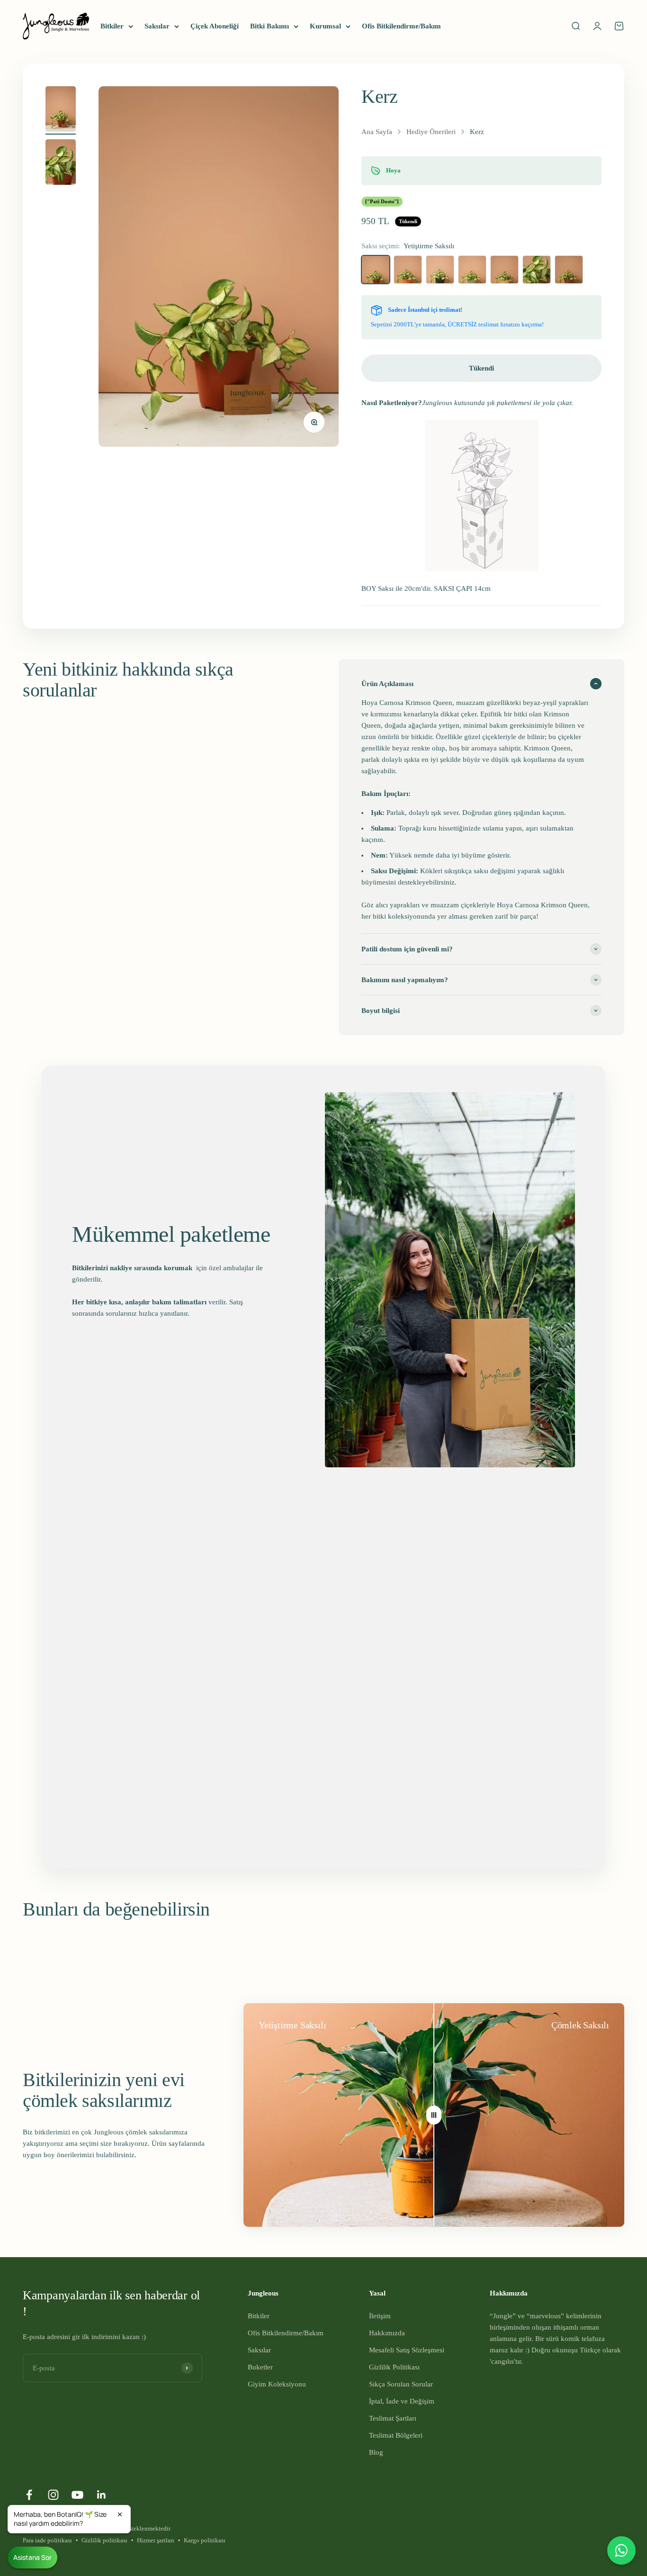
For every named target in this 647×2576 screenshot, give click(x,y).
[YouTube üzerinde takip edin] (77, 2495)
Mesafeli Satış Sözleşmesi (407, 2350)
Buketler (260, 2367)
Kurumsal (325, 26)
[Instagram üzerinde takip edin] (53, 2495)
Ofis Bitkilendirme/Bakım (401, 26)
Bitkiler (112, 26)
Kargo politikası (205, 2540)
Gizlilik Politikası (394, 2367)
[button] (69, 2519)
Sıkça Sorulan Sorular (401, 2384)
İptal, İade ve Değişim (402, 2401)
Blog (376, 2452)
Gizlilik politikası (104, 2540)
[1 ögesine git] (61, 110)
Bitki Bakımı (270, 26)
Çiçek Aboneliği (215, 26)
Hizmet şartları (156, 2540)
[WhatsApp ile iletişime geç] (621, 2550)
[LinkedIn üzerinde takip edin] (102, 2495)
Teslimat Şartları (393, 2418)
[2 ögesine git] (61, 163)
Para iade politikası (47, 2540)
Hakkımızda (387, 2333)
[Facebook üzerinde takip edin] (29, 2495)
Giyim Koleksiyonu (277, 2384)
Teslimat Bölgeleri (396, 2435)
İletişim (380, 2316)
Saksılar (157, 26)
